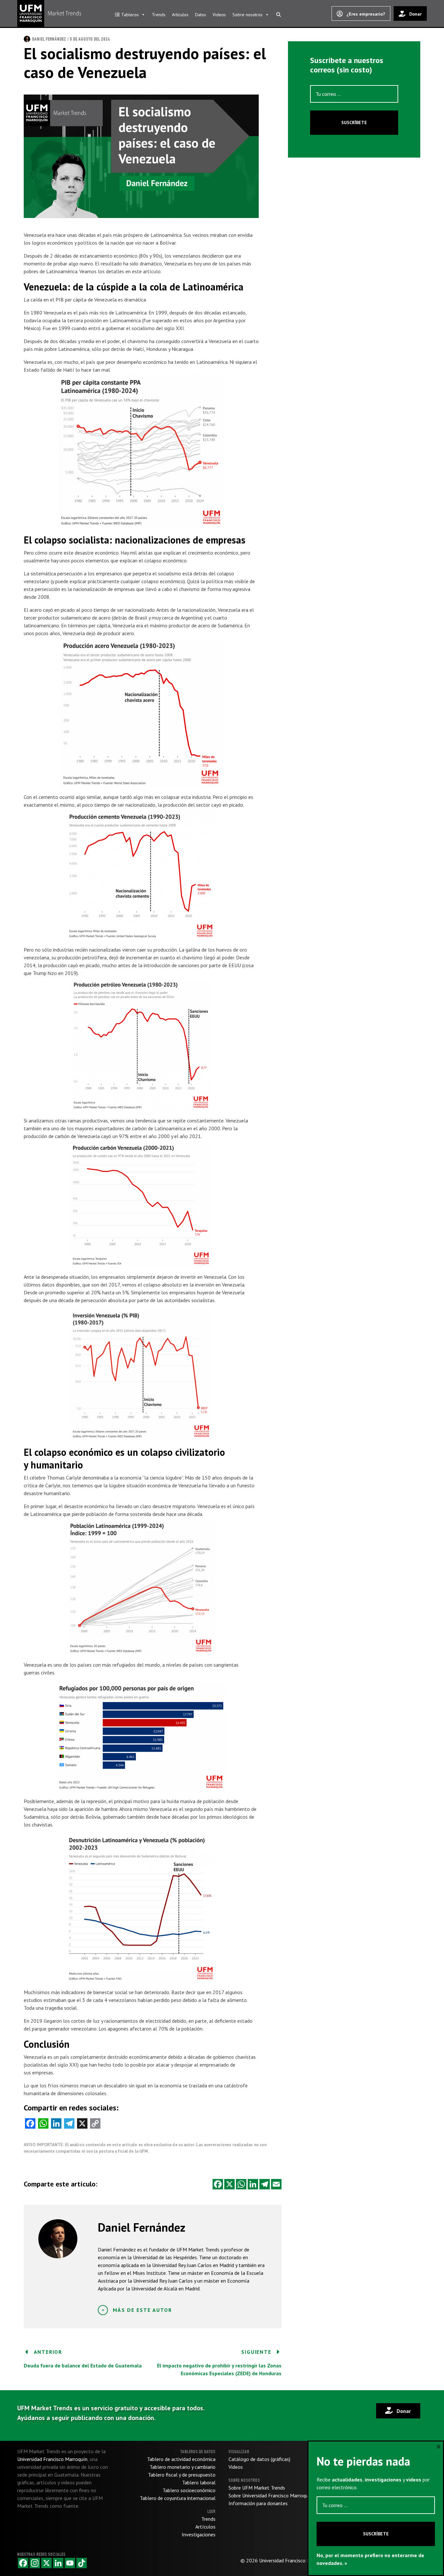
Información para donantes (258, 2503)
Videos (219, 15)
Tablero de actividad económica (181, 2459)
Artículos (180, 15)
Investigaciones (199, 2534)
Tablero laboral (199, 2482)
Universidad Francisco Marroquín (294, 2560)
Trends (159, 15)
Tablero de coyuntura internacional (178, 2498)
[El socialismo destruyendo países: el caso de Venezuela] (141, 156)
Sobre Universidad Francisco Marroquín (270, 2495)
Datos (201, 15)
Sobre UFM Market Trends (257, 2488)
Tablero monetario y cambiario (183, 2467)
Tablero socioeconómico (189, 2490)
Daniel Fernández (49, 39)
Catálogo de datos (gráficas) (259, 2459)
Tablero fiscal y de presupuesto (182, 2475)
